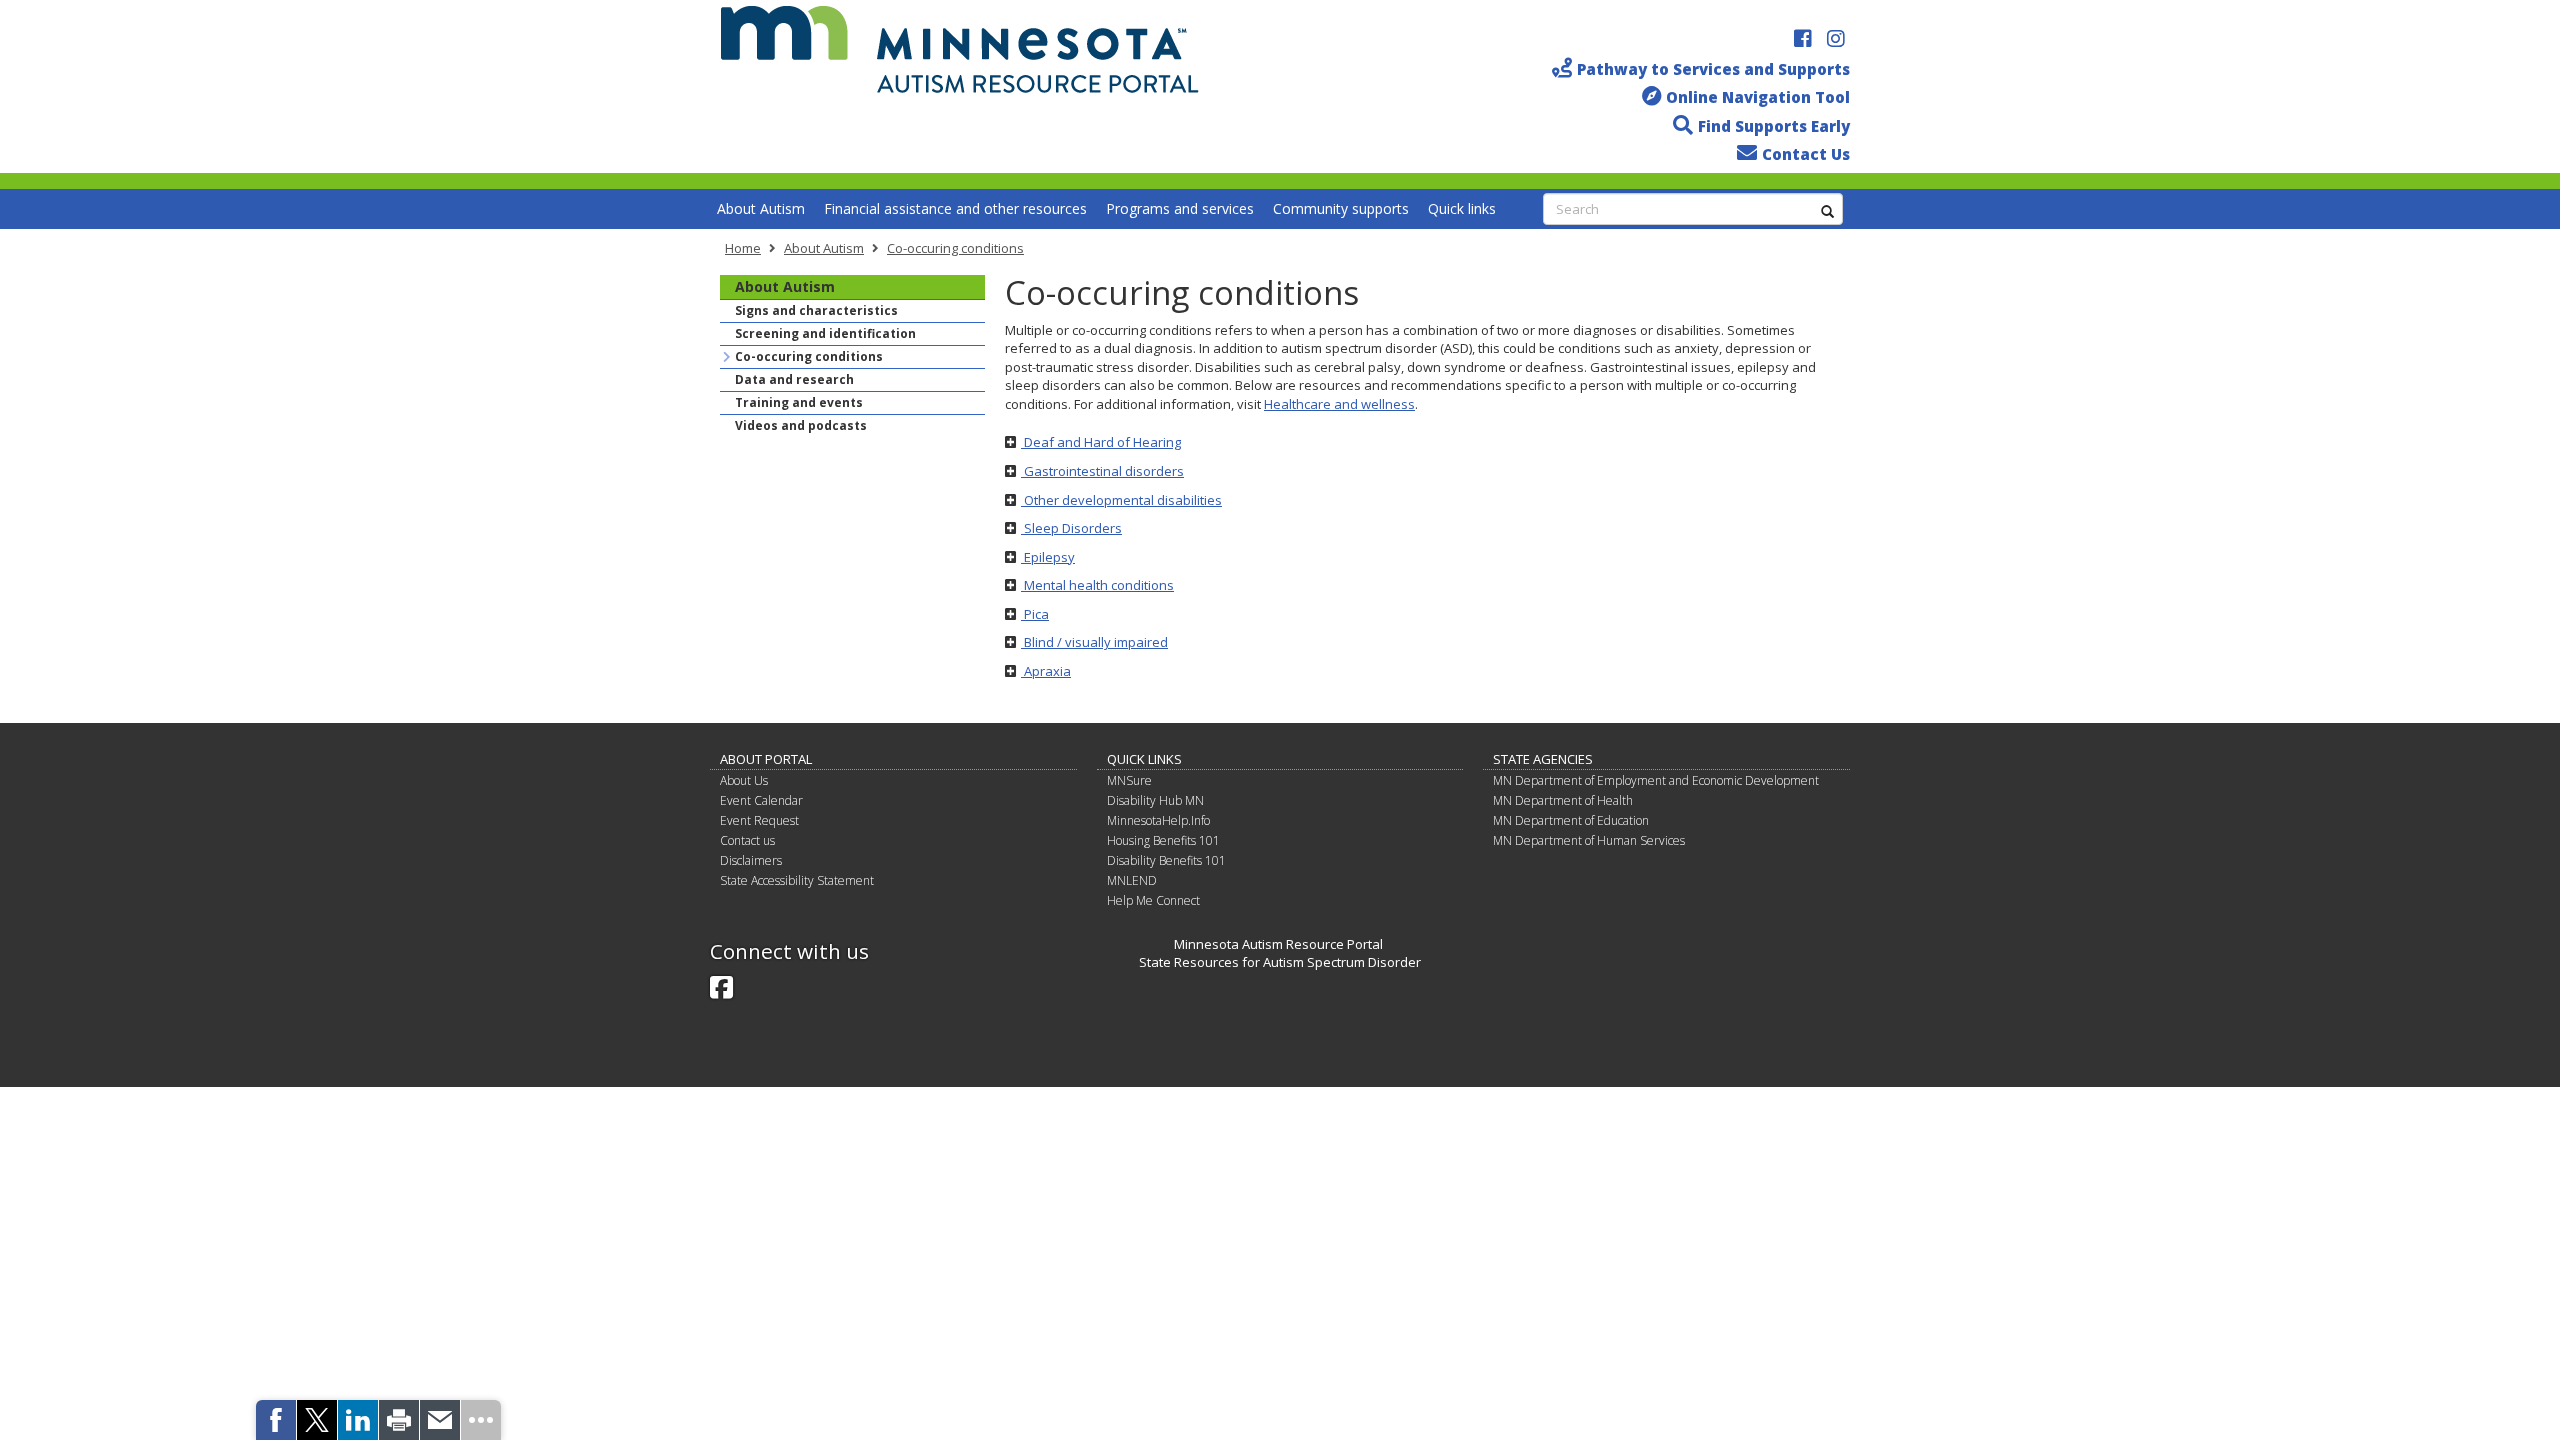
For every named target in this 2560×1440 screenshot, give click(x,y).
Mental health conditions (1097, 585)
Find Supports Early (1774, 126)
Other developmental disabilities (1121, 500)
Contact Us (1806, 154)
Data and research (794, 379)
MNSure (1129, 780)
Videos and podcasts (801, 425)
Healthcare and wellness (1339, 404)
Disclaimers (751, 860)
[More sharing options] (481, 1420)
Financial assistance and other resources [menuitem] (955, 208)
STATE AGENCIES (1543, 759)
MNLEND (1132, 880)
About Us (744, 780)
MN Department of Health (1563, 800)
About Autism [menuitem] (761, 208)
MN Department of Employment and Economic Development (1656, 780)
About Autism (824, 248)
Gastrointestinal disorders (1102, 471)
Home (743, 248)
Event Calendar (761, 800)
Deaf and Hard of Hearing (1101, 442)
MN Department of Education (1571, 820)
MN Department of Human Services (1589, 840)
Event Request (759, 820)
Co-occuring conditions (955, 248)
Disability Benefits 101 (1166, 860)
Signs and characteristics (816, 310)
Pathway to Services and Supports (1713, 69)
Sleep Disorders (1071, 528)
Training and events (799, 402)
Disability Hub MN (1155, 800)
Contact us (747, 840)
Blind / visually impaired (1094, 642)
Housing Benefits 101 (1163, 840)
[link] (276, 1420)
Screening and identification (825, 333)
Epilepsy (1048, 557)
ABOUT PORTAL (766, 759)
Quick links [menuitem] (1462, 208)
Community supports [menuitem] (1341, 208)
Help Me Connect (1153, 900)
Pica (1035, 614)
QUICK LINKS (1144, 759)
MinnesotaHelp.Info (1158, 820)
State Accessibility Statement (797, 880)
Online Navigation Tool (1758, 97)
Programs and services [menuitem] (1180, 208)
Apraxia (1046, 671)
